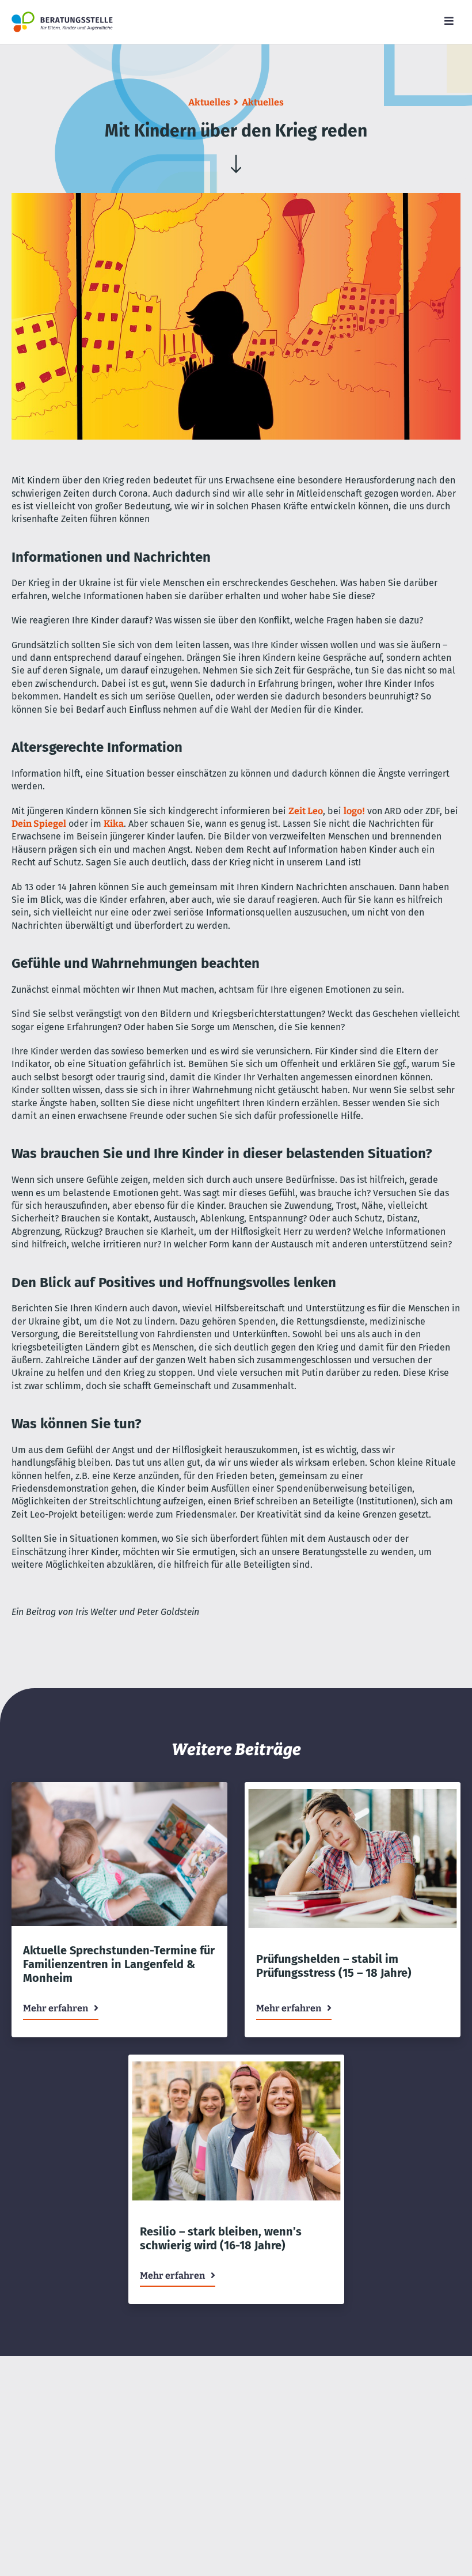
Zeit (297, 811)
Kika (114, 824)
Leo (314, 811)
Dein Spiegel (39, 824)
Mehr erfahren (56, 2008)
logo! (354, 811)
